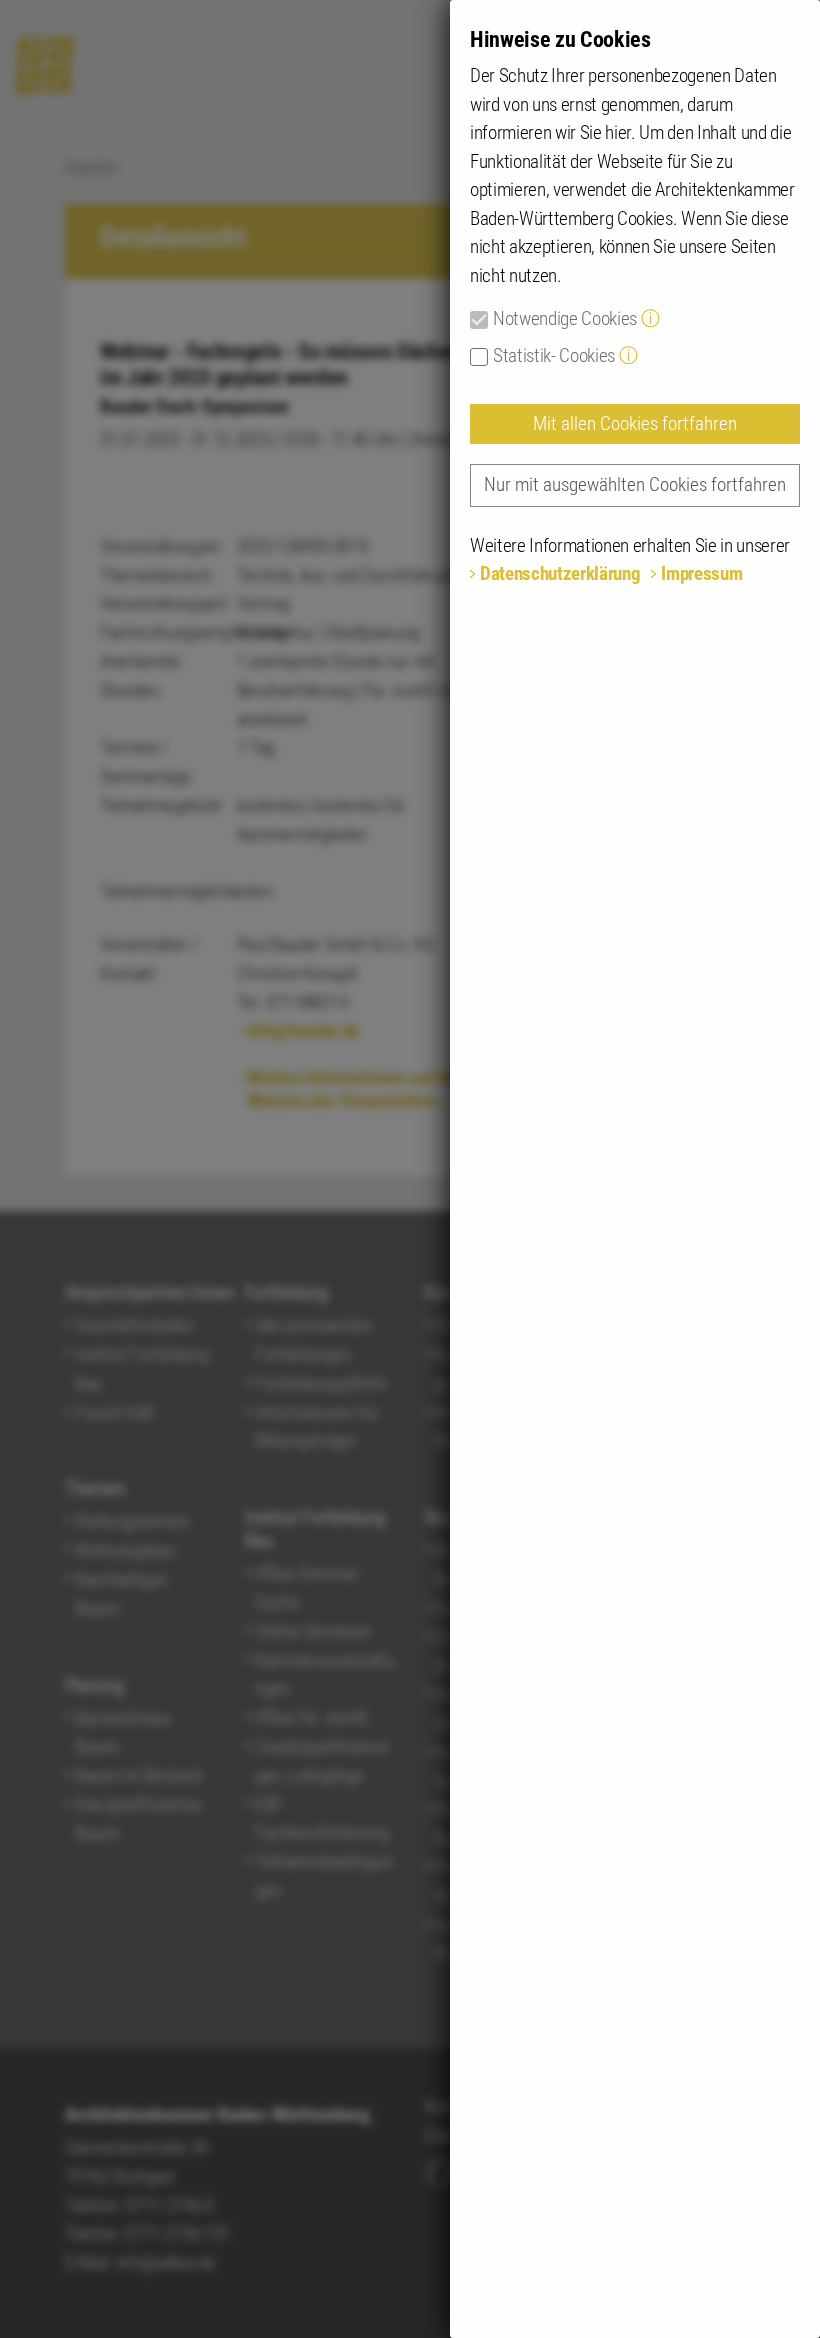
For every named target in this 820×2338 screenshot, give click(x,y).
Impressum (701, 573)
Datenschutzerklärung (560, 573)
